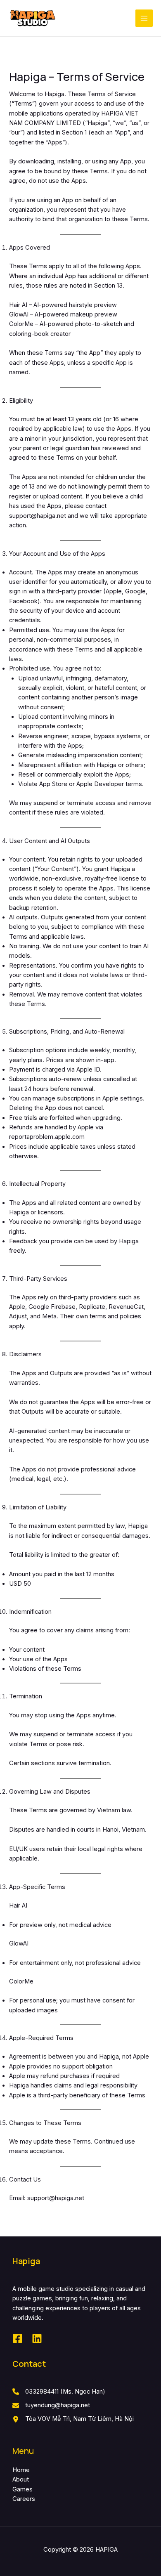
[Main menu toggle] (144, 18)
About (21, 2479)
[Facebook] (18, 2339)
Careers (24, 2499)
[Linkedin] (37, 2339)
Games (22, 2489)
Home (21, 2470)
